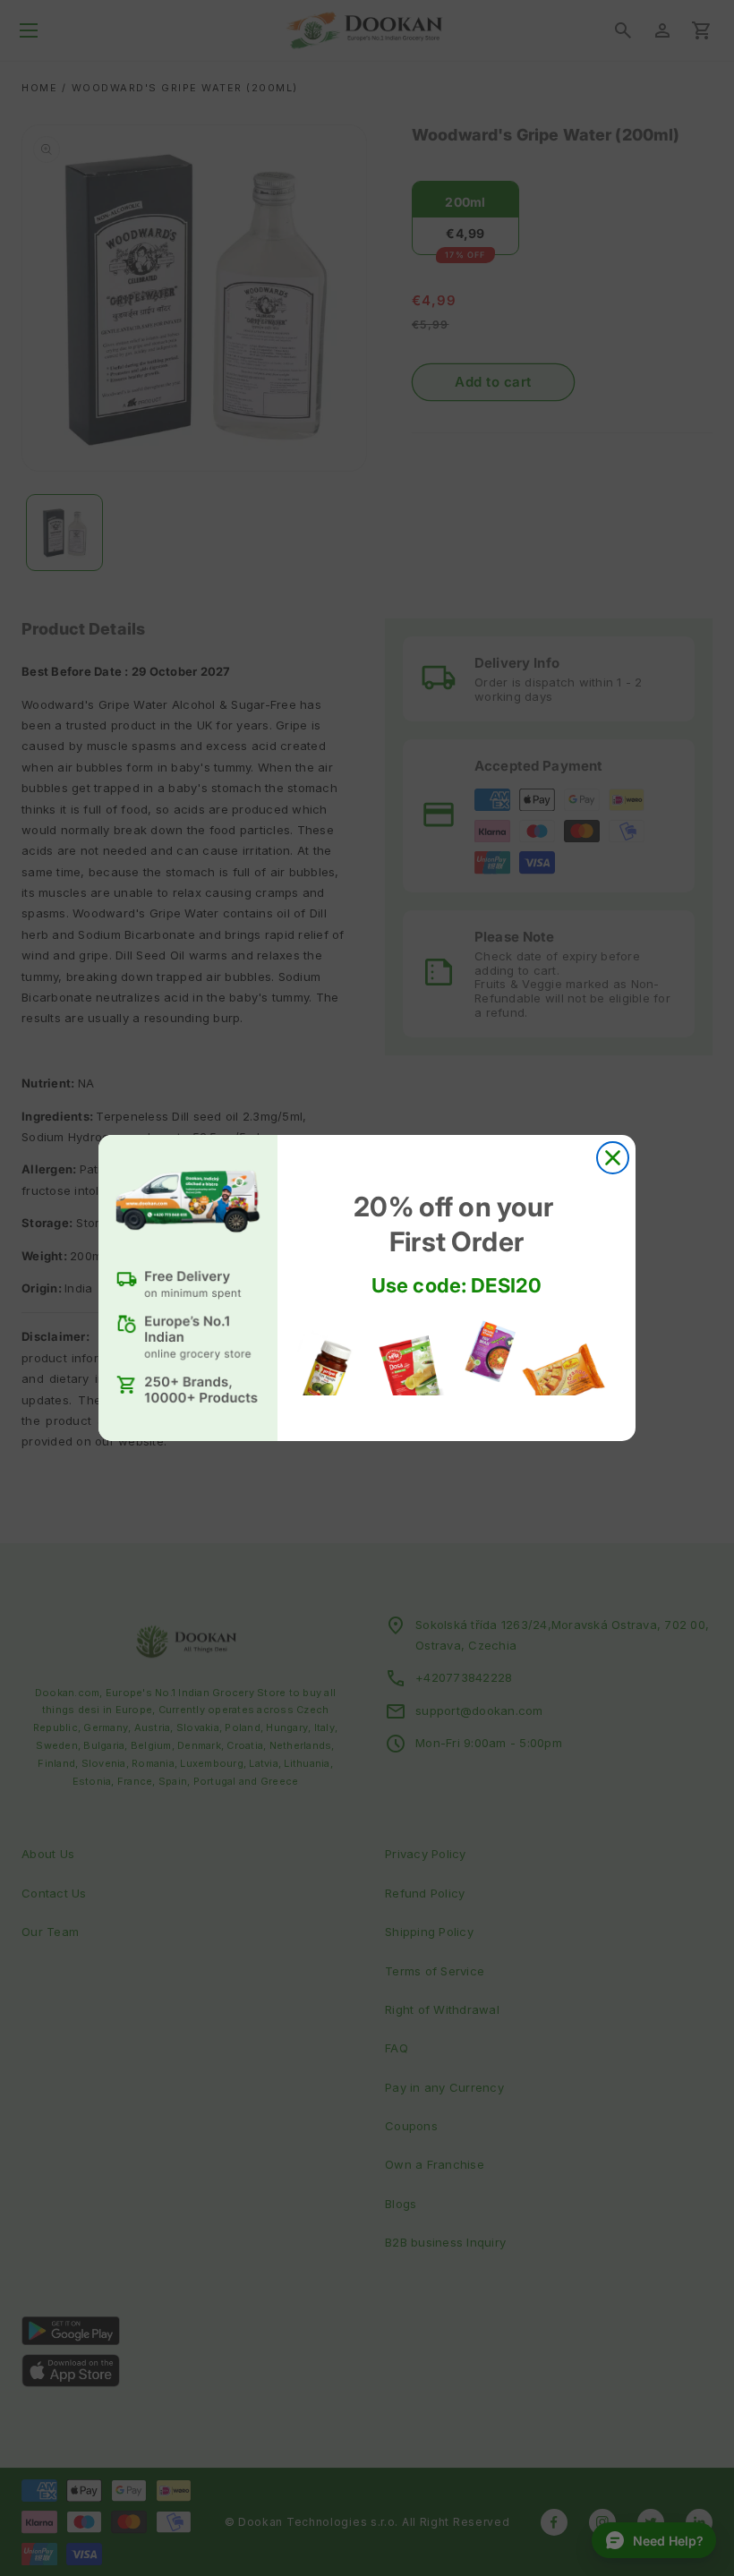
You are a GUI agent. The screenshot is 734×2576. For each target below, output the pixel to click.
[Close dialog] (613, 1158)
